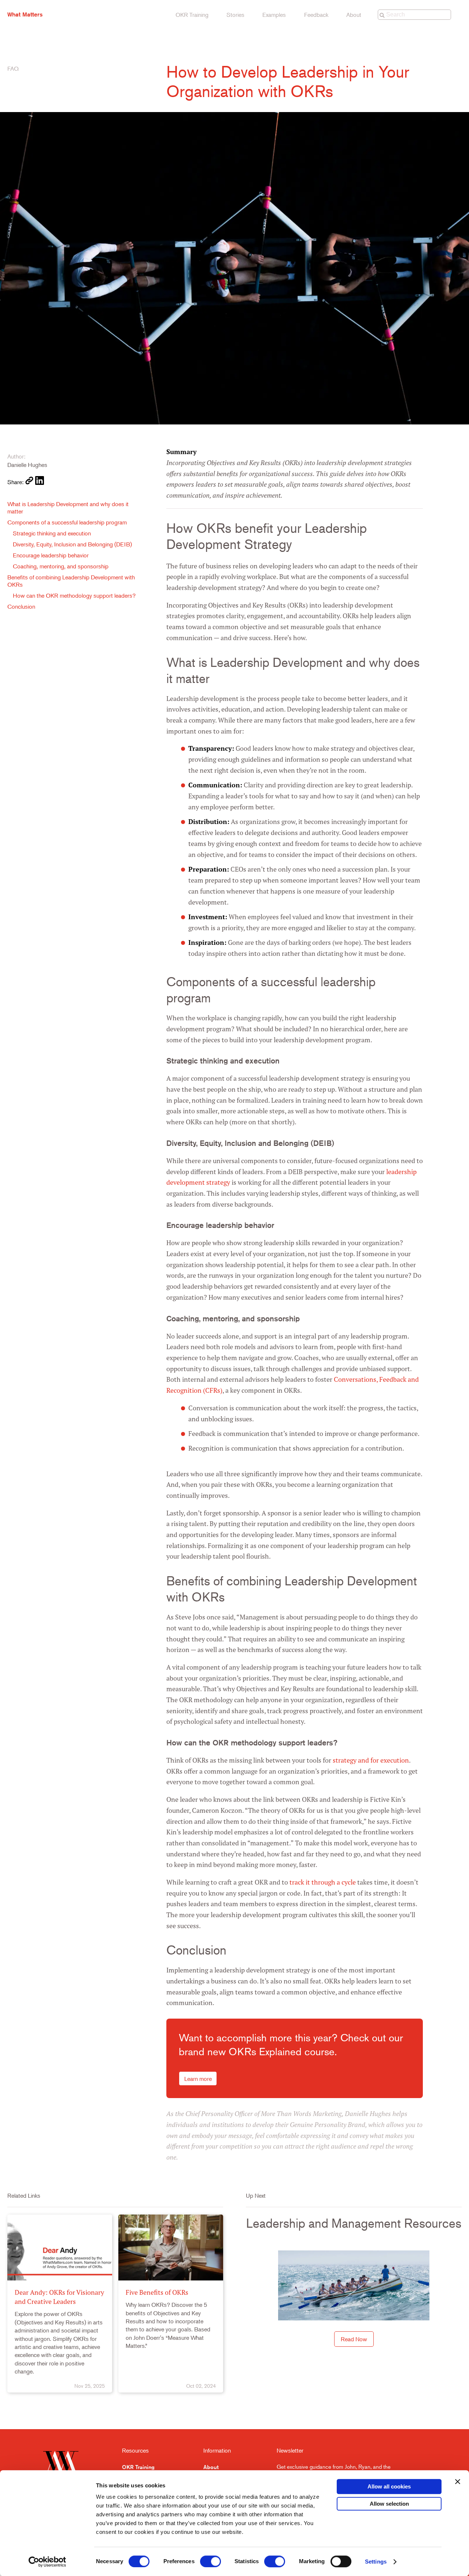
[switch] (211, 2561)
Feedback (316, 15)
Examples (274, 15)
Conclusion (21, 606)
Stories (235, 15)
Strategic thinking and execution (52, 533)
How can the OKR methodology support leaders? (74, 595)
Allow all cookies (389, 2486)
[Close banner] (458, 2482)
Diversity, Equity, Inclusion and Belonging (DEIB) (72, 544)
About (354, 15)
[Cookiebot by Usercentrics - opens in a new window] (47, 2562)
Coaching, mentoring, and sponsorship (61, 566)
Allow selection (389, 2504)
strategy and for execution (371, 1760)
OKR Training (192, 15)
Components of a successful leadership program (67, 522)
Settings (376, 2562)
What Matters (25, 14)
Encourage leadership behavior (51, 555)
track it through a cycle (323, 1882)
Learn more (198, 2079)
